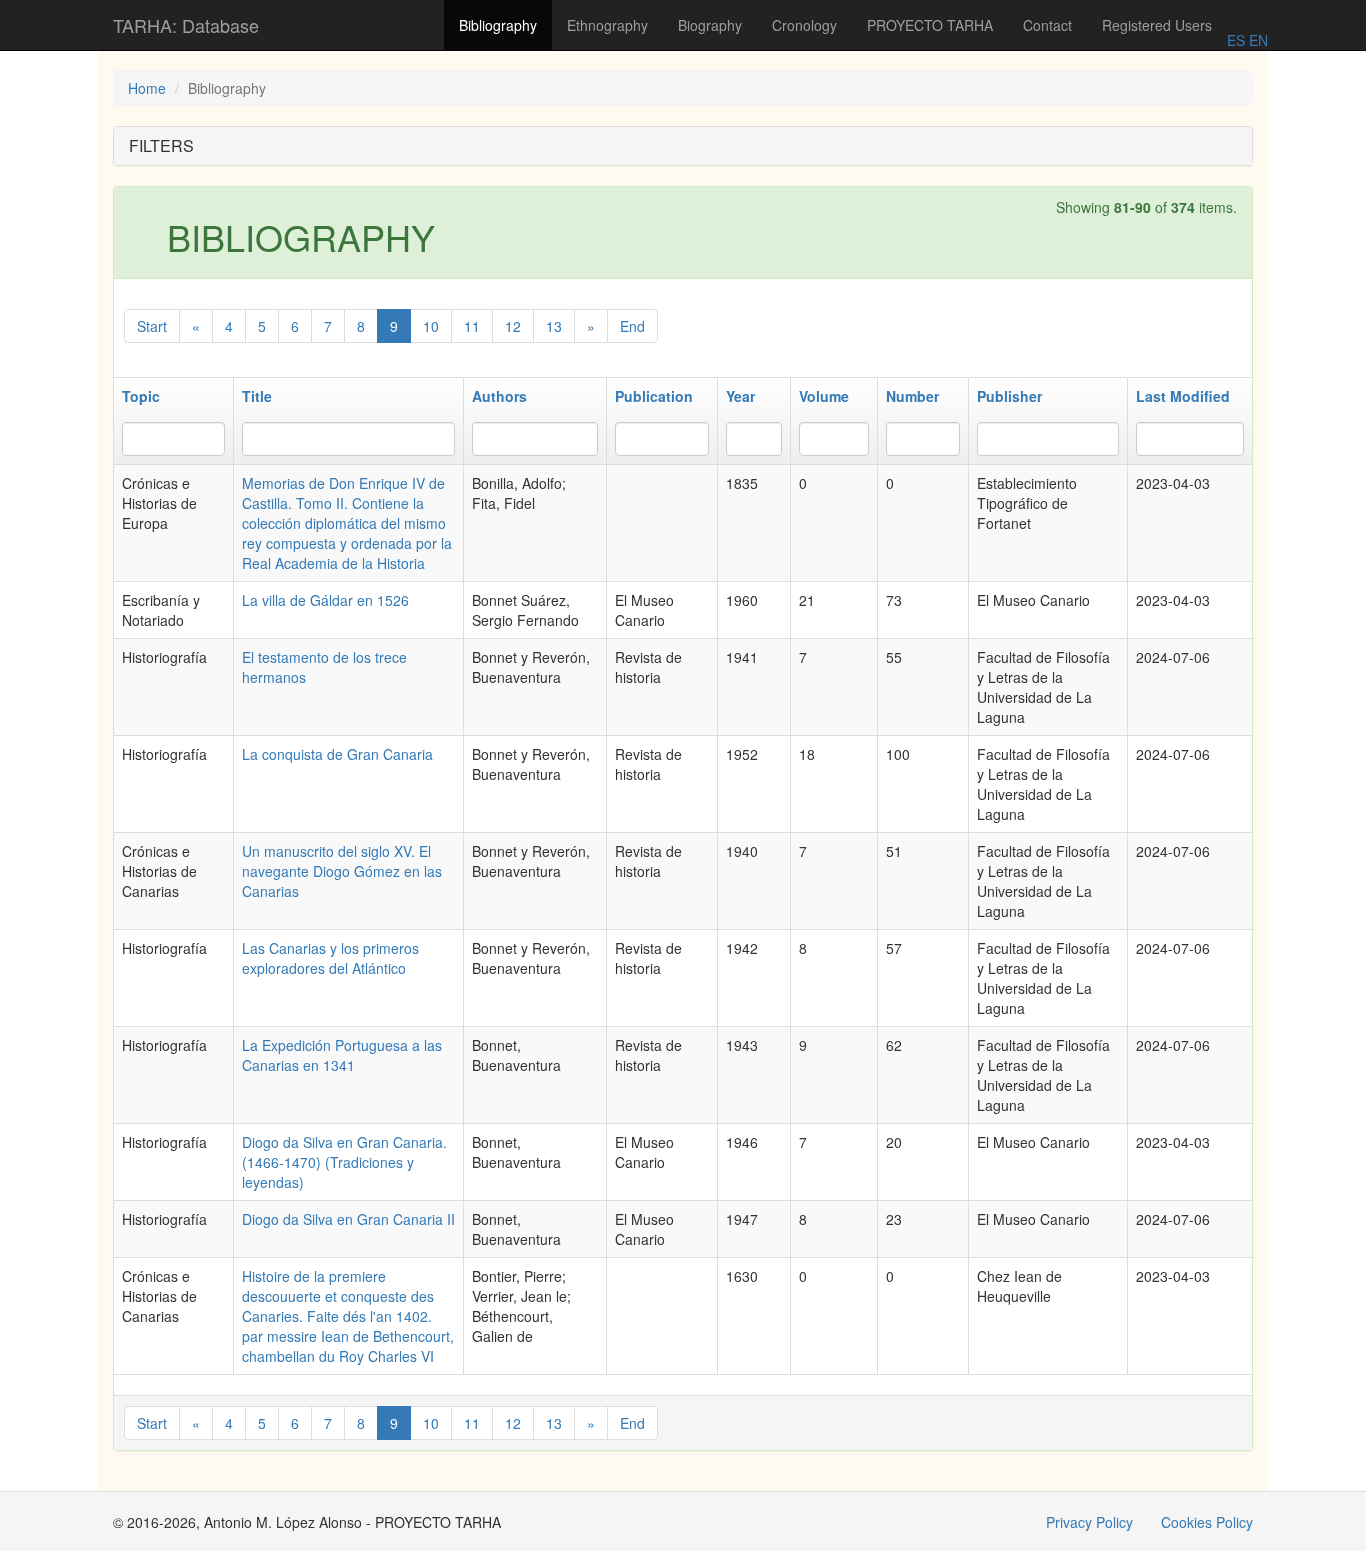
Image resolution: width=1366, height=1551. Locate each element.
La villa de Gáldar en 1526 (325, 600)
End (632, 326)
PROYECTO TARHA (930, 25)
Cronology (804, 25)
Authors (499, 396)
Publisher (1009, 396)
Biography (710, 25)
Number (912, 396)
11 (472, 326)
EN (1256, 40)
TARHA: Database (186, 25)
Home (147, 88)
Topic (141, 396)
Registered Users (1157, 25)
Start (152, 326)
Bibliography (498, 25)
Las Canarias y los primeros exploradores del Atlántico (330, 958)
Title (257, 396)
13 (554, 326)
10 (431, 326)
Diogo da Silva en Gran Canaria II (348, 1219)
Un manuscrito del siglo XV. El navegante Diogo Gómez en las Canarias (342, 871)
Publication (654, 396)
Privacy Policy (1089, 1522)
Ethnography (607, 25)
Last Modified (1183, 396)
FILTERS (161, 145)
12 (513, 326)
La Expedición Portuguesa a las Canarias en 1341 (342, 1055)
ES (1236, 40)
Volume (824, 396)
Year (740, 396)
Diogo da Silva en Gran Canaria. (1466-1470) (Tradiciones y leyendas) (344, 1162)
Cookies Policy (1207, 1522)
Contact (1047, 25)
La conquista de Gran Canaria (337, 754)
